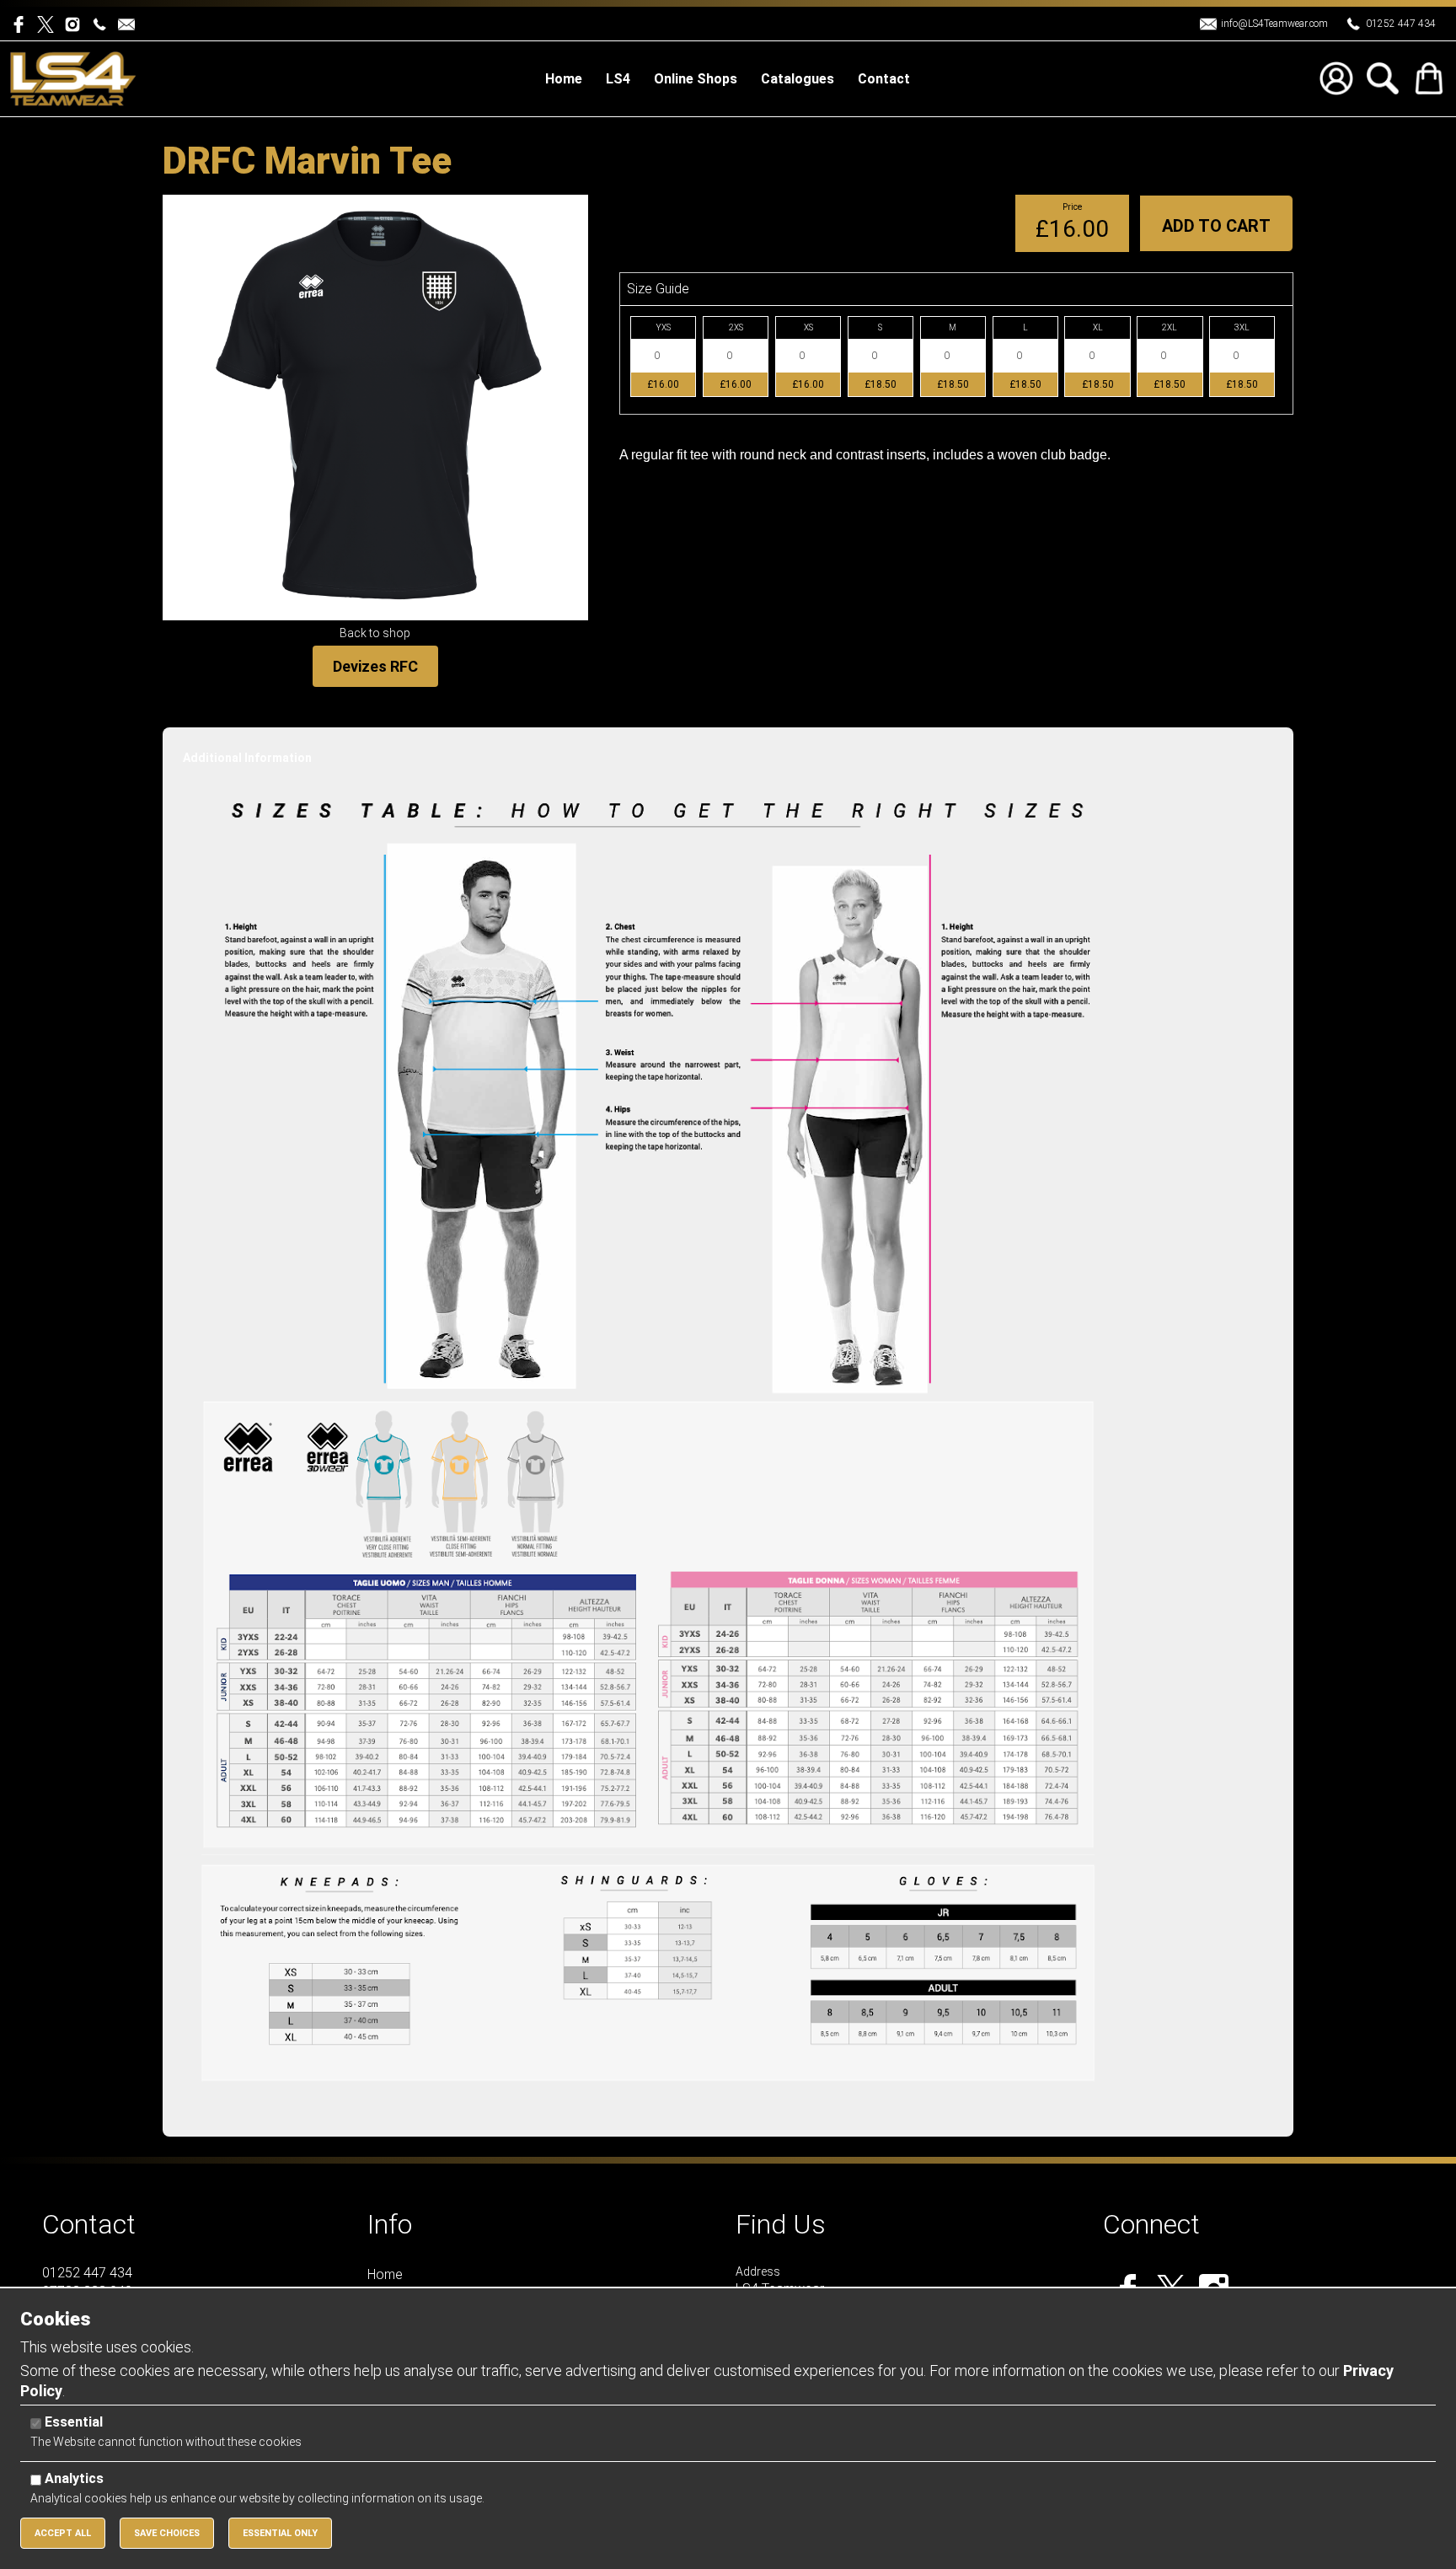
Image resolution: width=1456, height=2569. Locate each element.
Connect (1151, 2224)
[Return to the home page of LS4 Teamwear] (73, 78)
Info (390, 2224)
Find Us (781, 2224)
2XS (736, 327)
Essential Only (280, 2533)
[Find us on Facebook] (24, 23)
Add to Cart (1216, 226)
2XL (1170, 327)
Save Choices (167, 2533)
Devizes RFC (375, 666)
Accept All (63, 2533)
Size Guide (658, 289)
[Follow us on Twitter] (51, 23)
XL (1098, 327)
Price (1072, 207)
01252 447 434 (1401, 24)
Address (758, 2271)
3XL (1242, 327)
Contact (89, 2224)
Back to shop (375, 633)
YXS (664, 327)
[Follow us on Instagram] (76, 23)
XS (808, 327)
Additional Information (247, 758)
